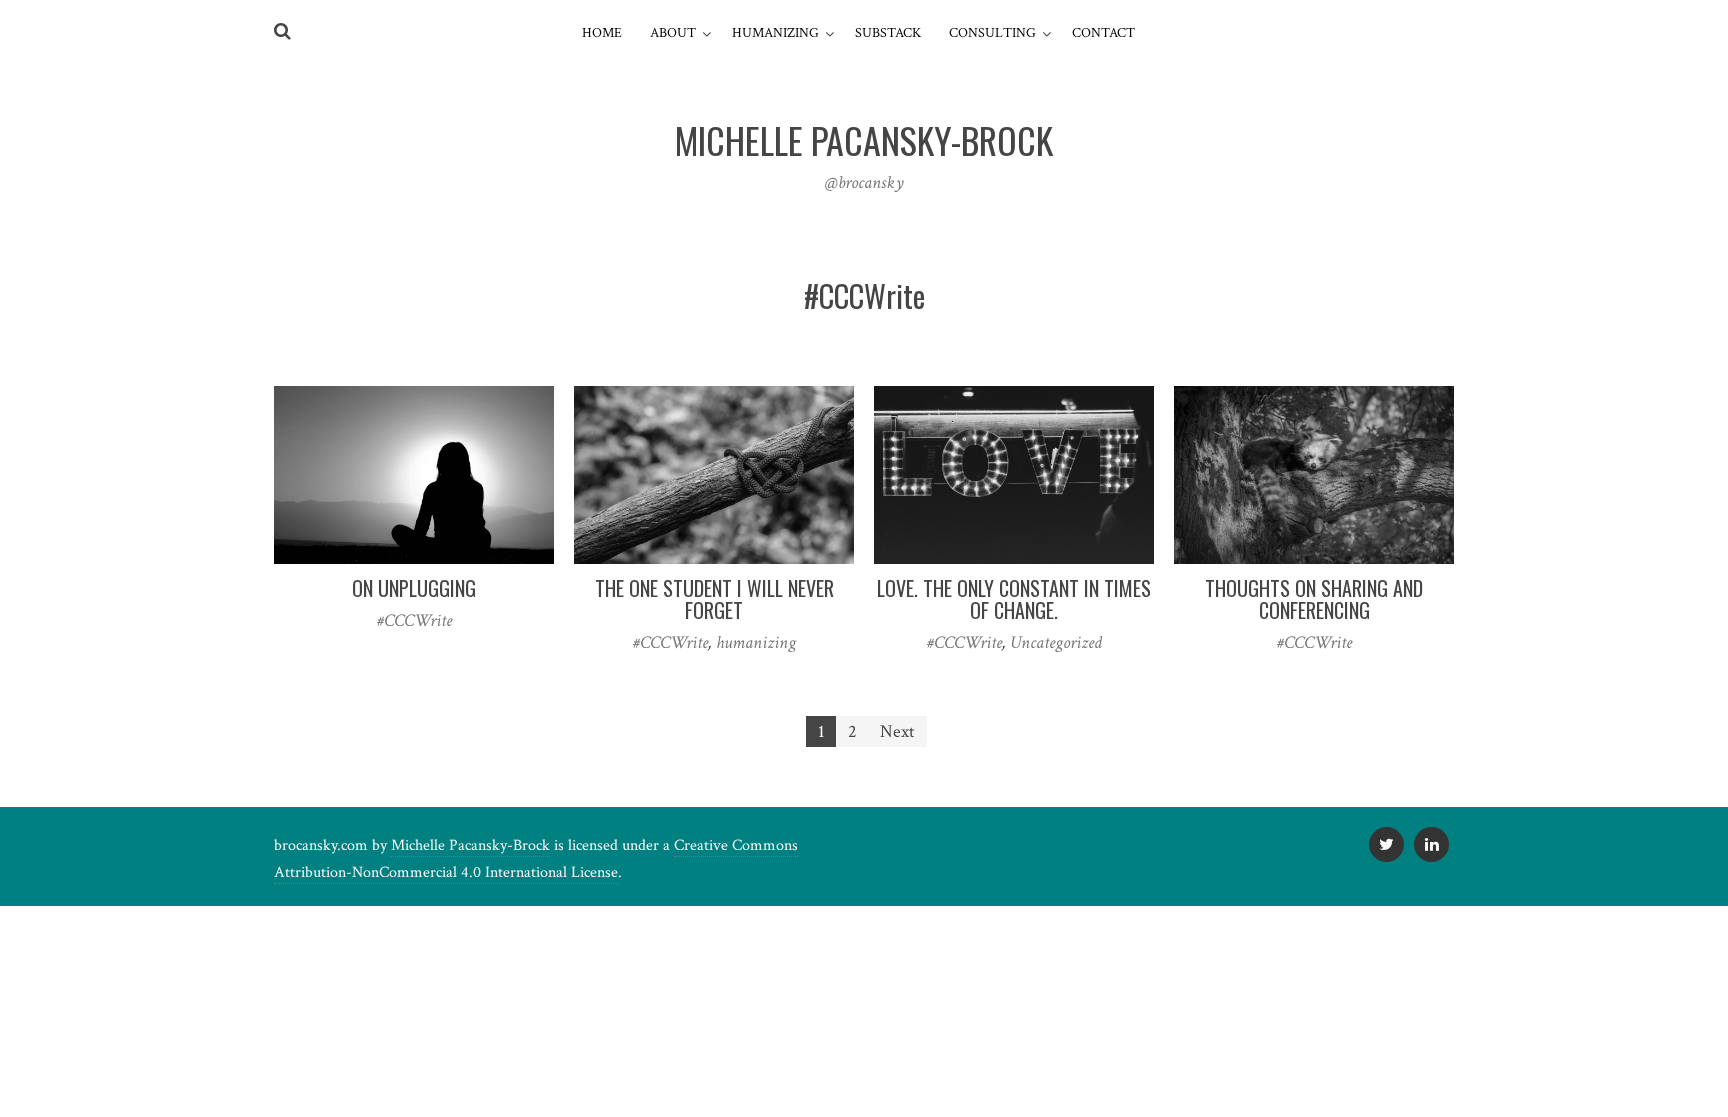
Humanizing (775, 33)
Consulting (992, 33)
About (673, 33)
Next (897, 731)
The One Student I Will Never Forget (714, 599)
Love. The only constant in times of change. (1014, 599)
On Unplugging (414, 588)
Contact (1103, 33)
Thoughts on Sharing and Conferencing (1314, 599)
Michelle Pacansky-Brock (470, 845)
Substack (888, 33)
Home (602, 33)
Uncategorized (1056, 642)
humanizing (756, 642)
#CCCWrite (414, 620)
